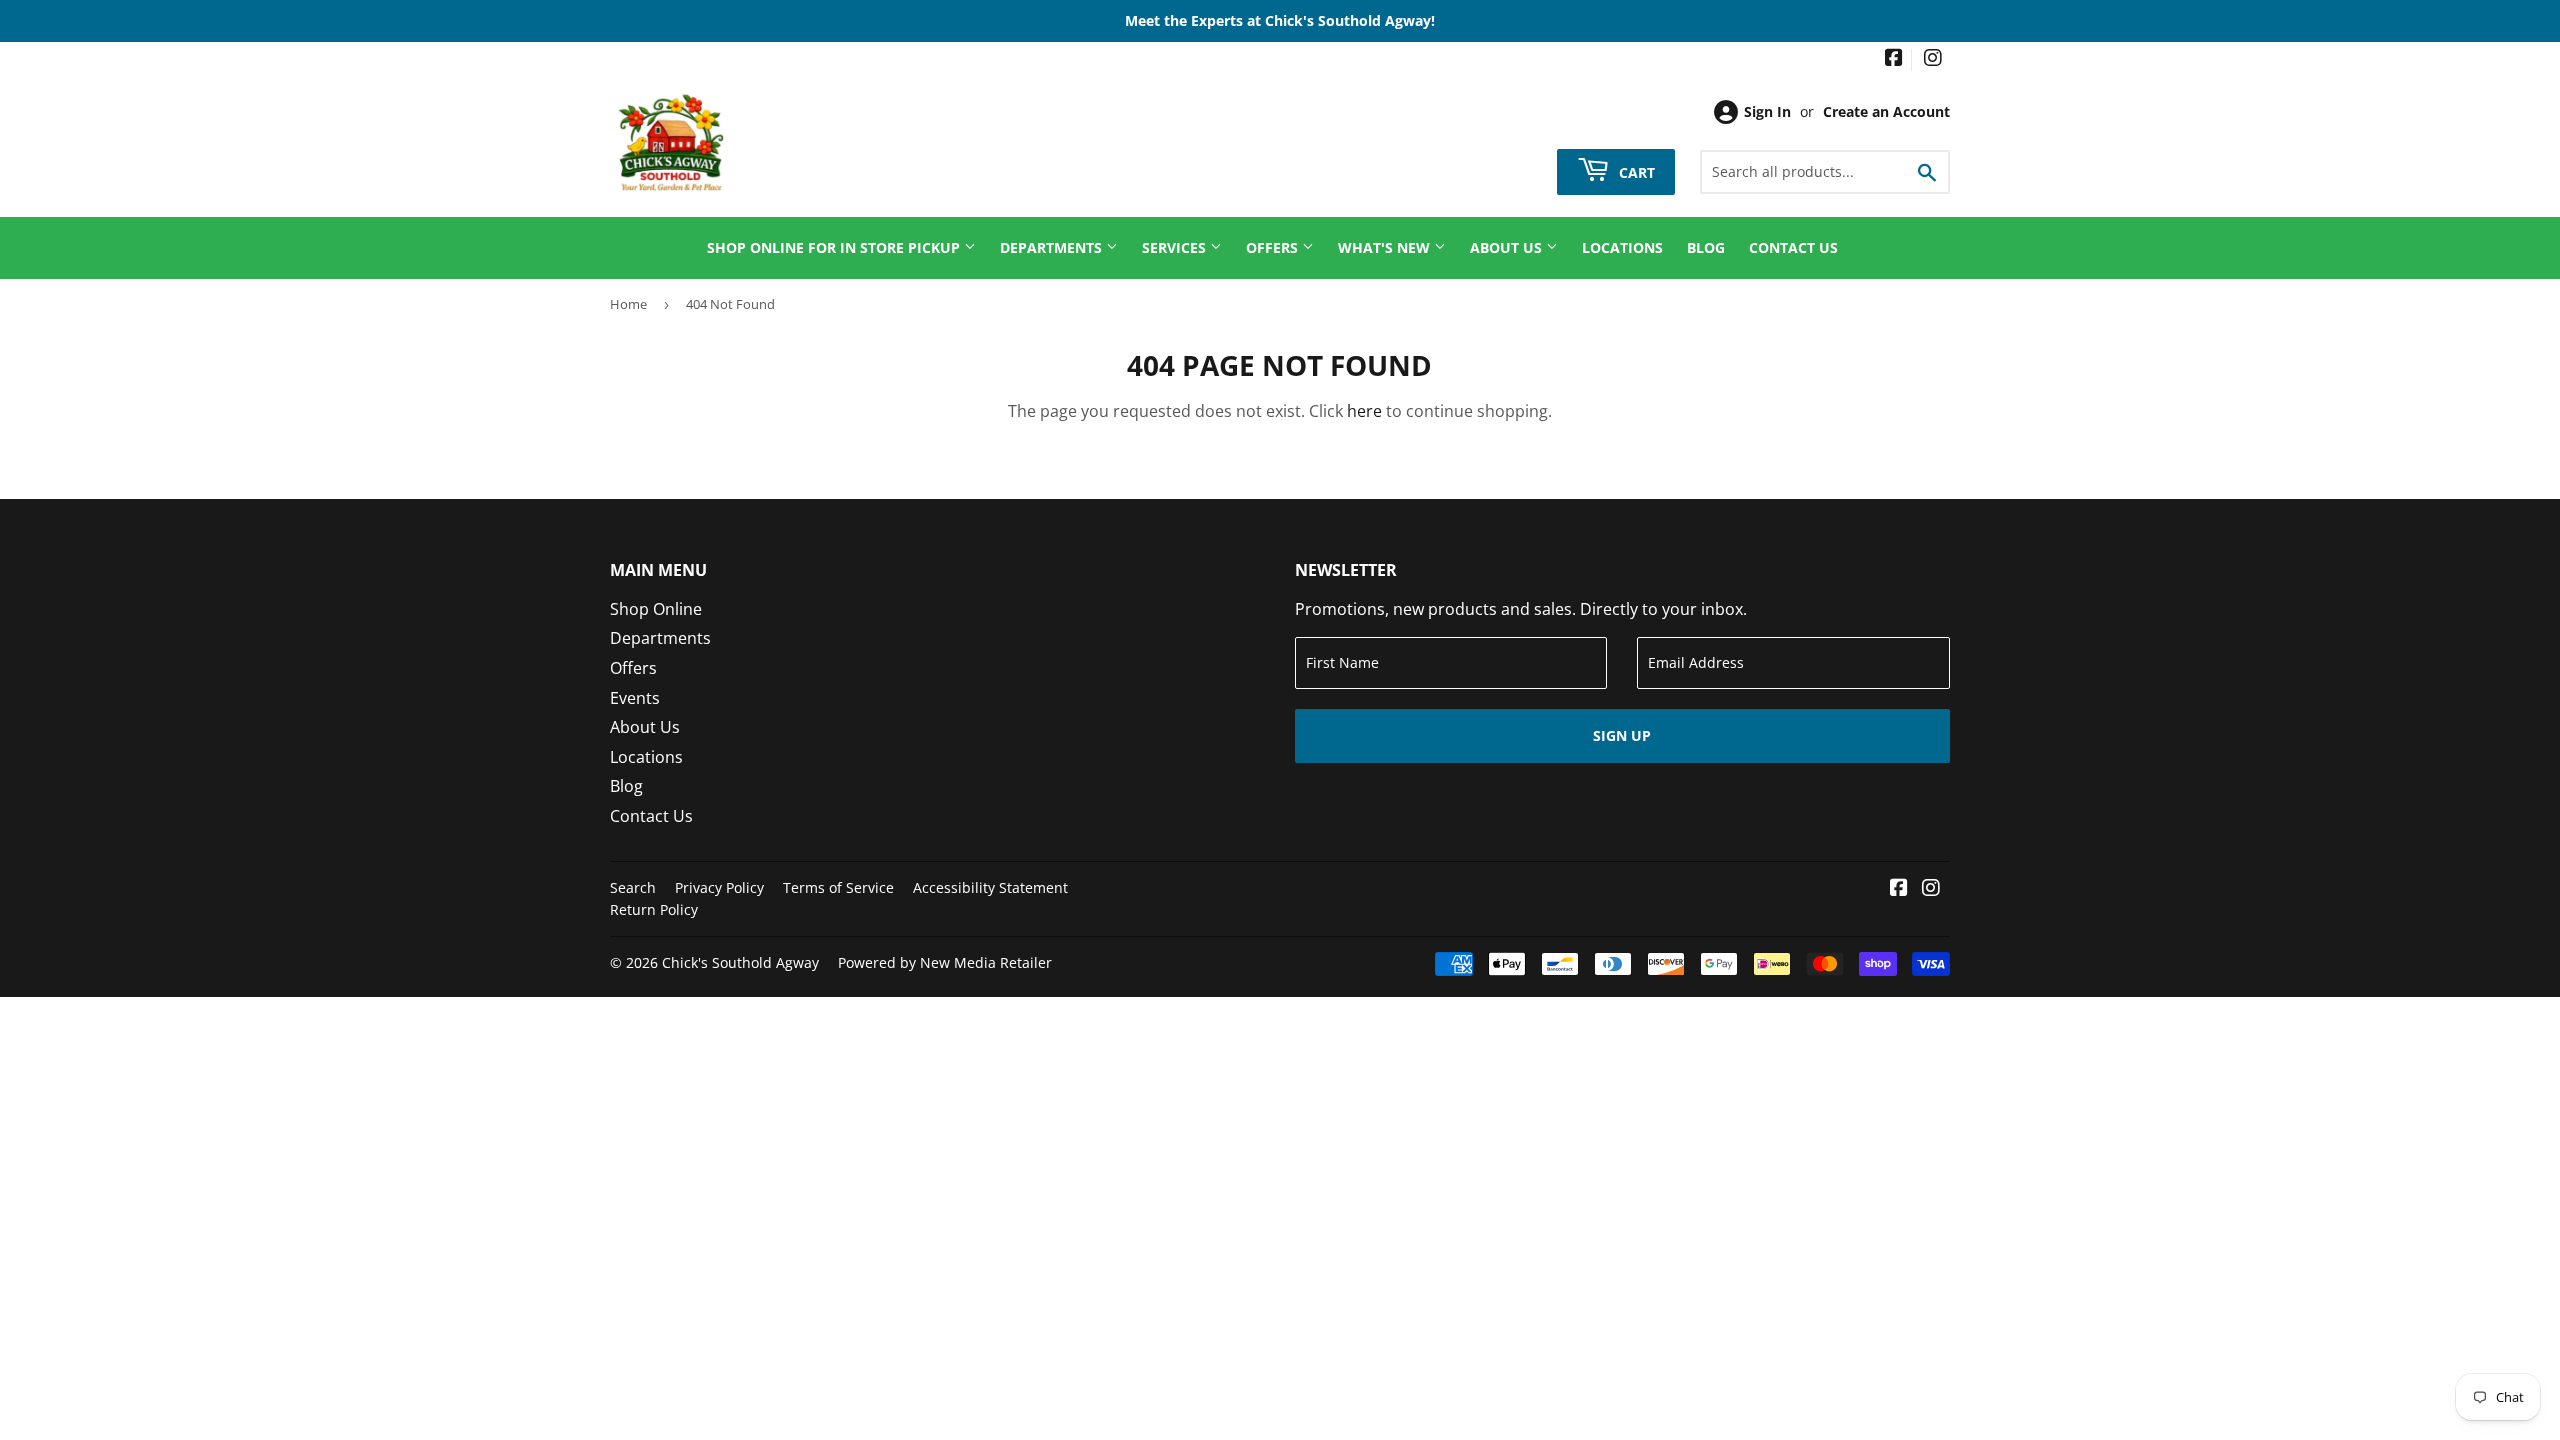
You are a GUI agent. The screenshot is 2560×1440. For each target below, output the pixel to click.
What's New (1386, 247)
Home (628, 304)
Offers (1274, 247)
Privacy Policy (719, 887)
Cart (1635, 171)
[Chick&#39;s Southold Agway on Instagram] (1933, 59)
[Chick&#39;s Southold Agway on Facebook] (1894, 59)
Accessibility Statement (990, 887)
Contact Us (1793, 247)
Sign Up (1622, 735)
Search (633, 887)
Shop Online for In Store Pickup (835, 247)
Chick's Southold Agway (740, 962)
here (1364, 411)
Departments (1053, 247)
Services (1176, 247)
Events (635, 698)
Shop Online (656, 609)
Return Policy (654, 909)
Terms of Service (838, 887)
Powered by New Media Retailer (945, 962)
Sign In (1767, 111)
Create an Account (1886, 111)
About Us (1508, 247)
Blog (1706, 247)
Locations (1622, 247)
